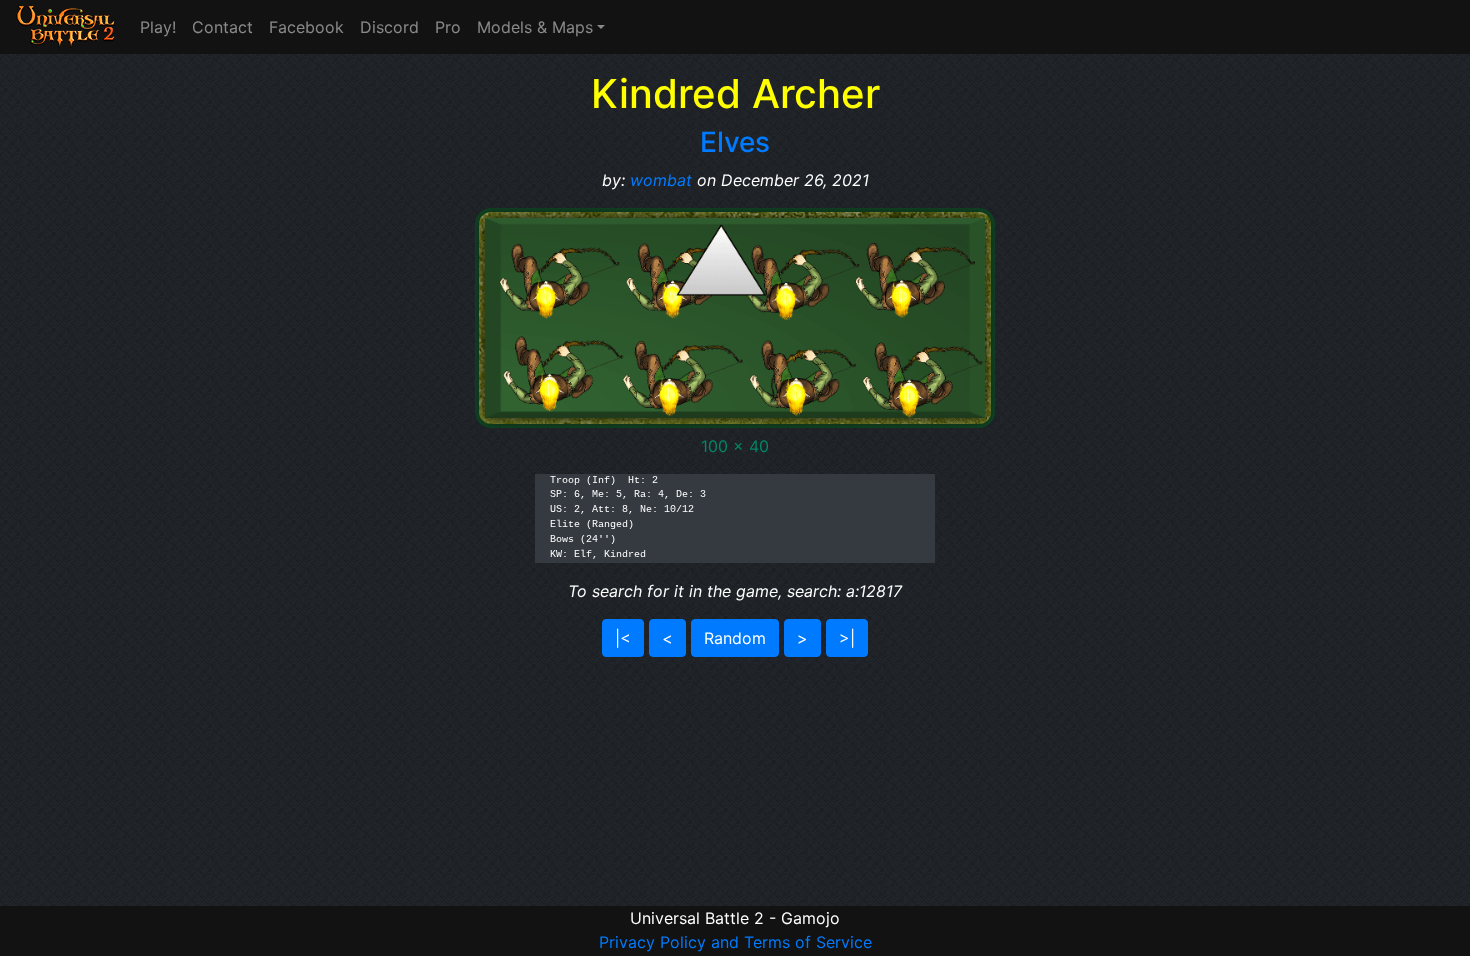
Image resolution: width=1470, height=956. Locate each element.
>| (847, 638)
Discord (389, 27)
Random (735, 638)
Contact (222, 27)
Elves (735, 142)
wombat (661, 180)
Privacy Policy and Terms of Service (735, 942)
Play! (158, 27)
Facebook (306, 27)
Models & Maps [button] (535, 27)
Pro (448, 27)
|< (623, 638)
